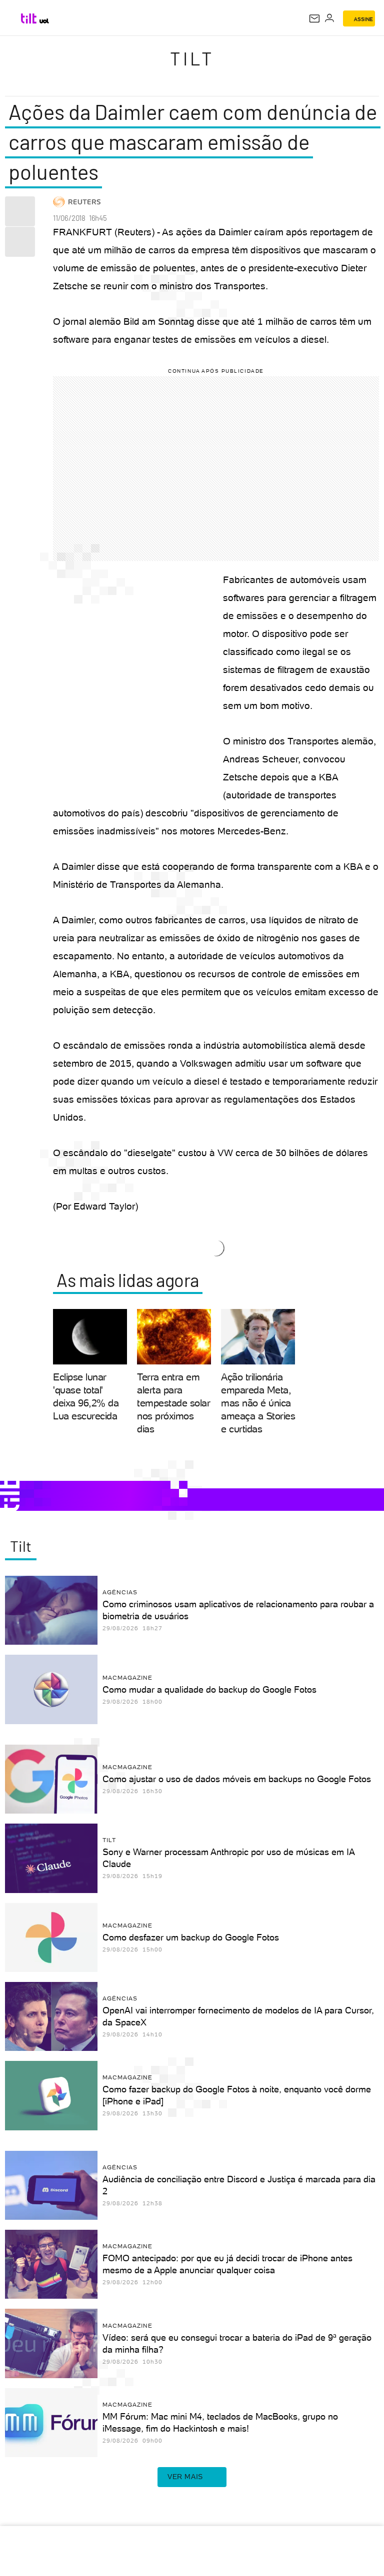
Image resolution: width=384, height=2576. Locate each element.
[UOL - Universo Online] (44, 21)
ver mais (185, 2477)
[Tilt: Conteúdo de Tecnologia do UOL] (29, 18)
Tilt (192, 58)
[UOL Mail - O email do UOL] (314, 18)
